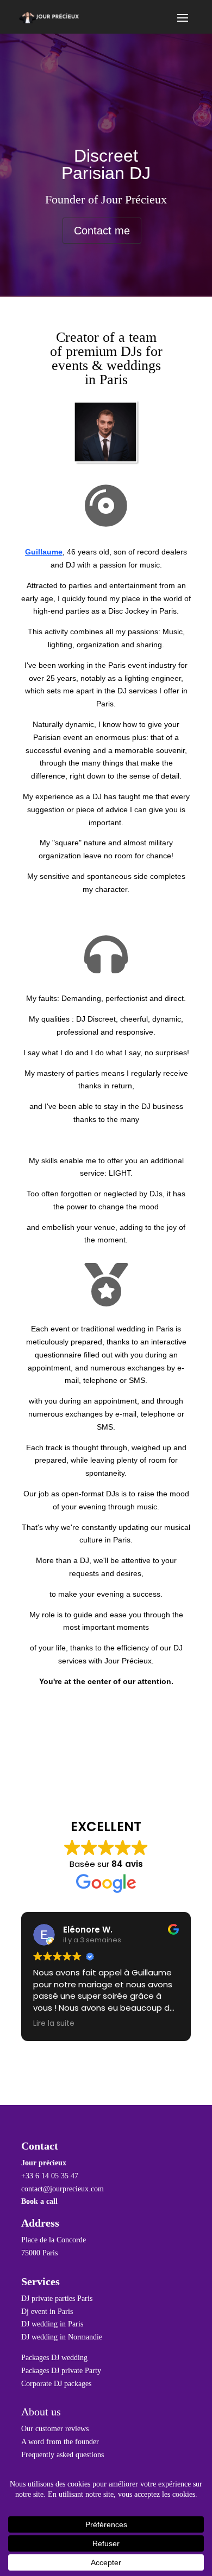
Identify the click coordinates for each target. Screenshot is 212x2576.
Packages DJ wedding (54, 2358)
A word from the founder (60, 2442)
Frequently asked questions (63, 2455)
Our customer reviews (55, 2429)
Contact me (102, 231)
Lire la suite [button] (54, 2024)
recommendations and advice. (106, 1140)
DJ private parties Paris (57, 2298)
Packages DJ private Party (61, 2371)
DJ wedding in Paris (52, 2324)
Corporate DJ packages (56, 2384)
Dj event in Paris (47, 2312)
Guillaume (44, 552)
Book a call (39, 2201)
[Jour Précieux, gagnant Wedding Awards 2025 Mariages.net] (106, 2075)
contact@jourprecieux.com (63, 2189)
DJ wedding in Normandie (62, 2337)
